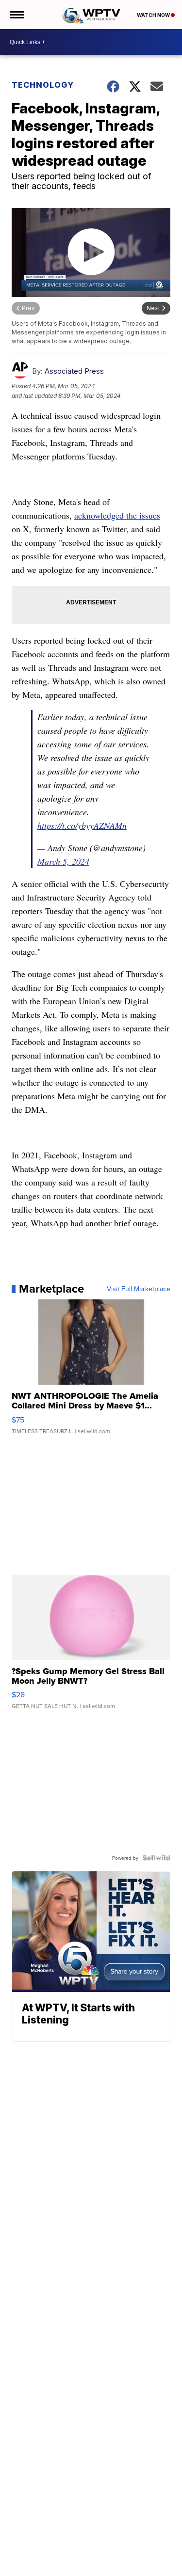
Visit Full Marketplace (139, 1289)
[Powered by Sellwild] (156, 1858)
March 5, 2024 (63, 861)
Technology (43, 85)
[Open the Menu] (16, 15)
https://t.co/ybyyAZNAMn (82, 825)
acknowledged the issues (117, 515)
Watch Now (154, 15)
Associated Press (74, 371)
